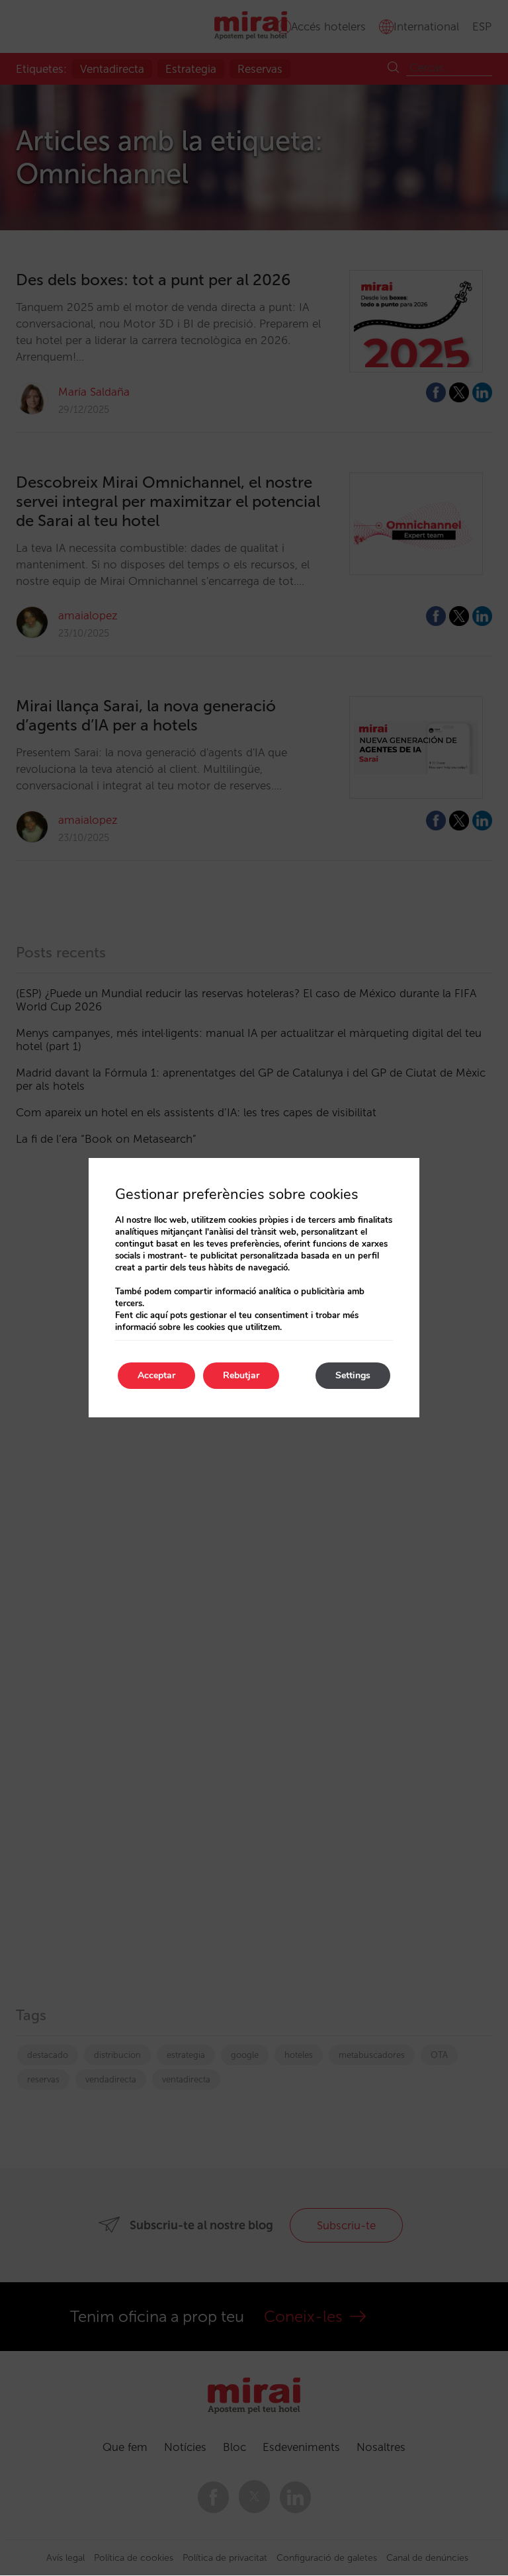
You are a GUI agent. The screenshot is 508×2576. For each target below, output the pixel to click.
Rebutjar (241, 1375)
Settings (353, 1375)
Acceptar (156, 1375)
